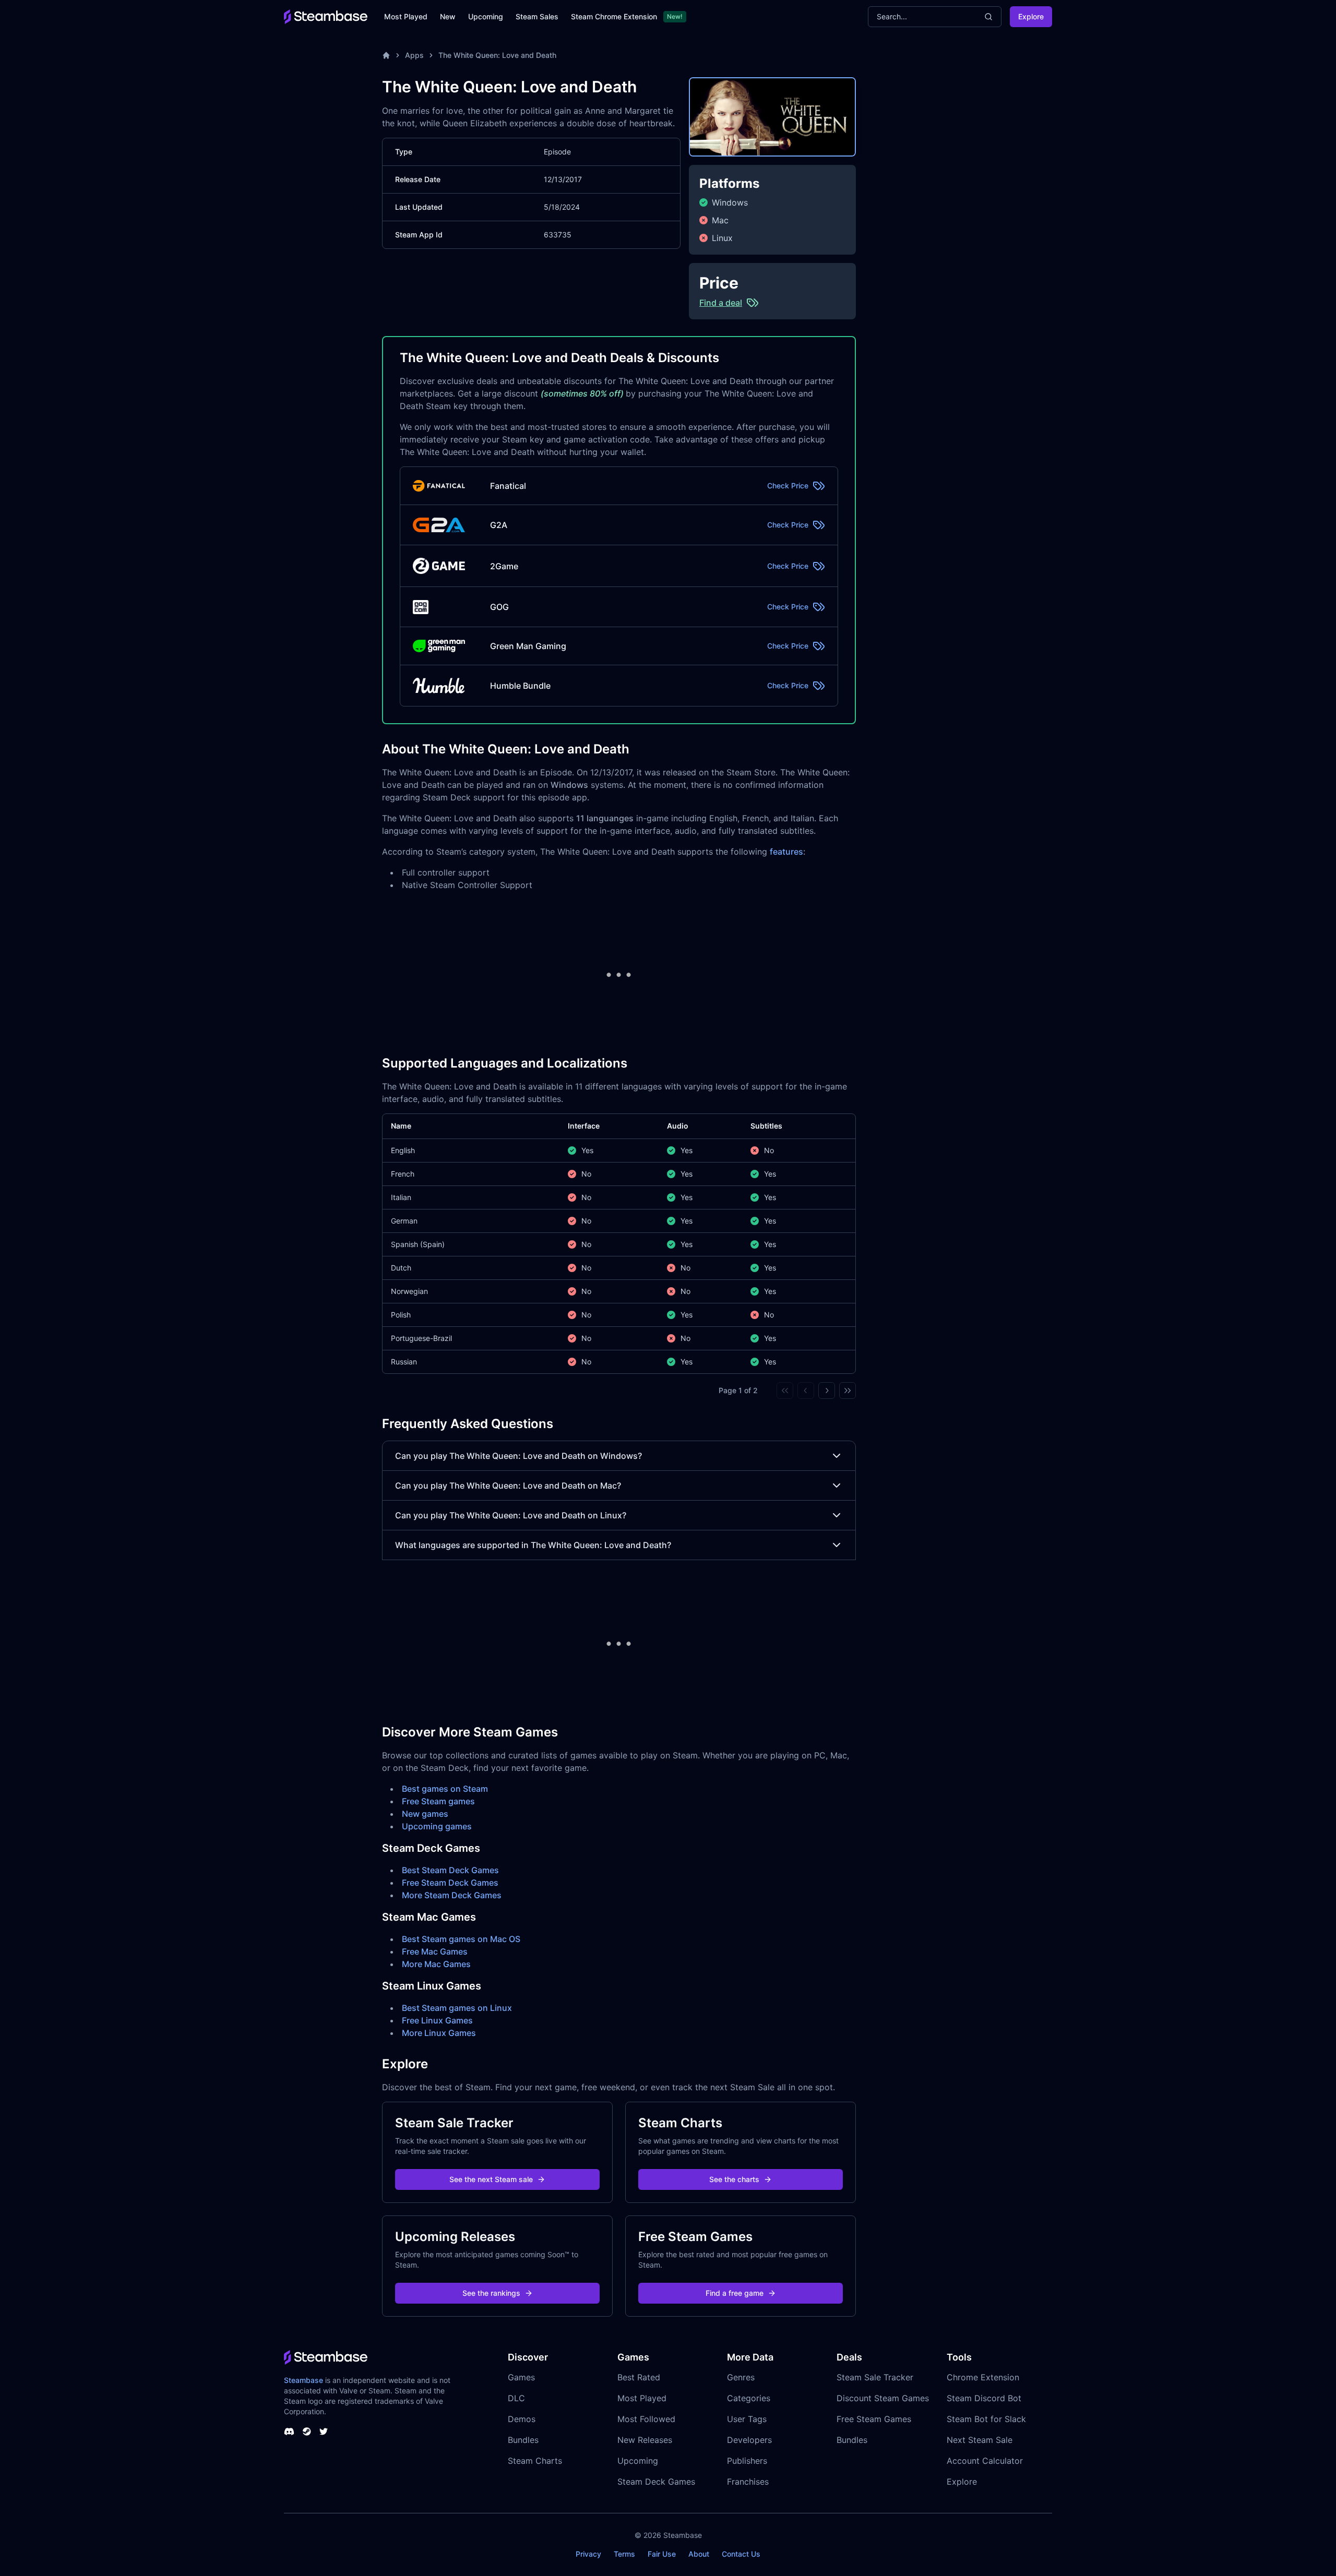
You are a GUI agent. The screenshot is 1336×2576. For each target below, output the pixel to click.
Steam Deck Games (656, 2482)
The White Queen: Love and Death (497, 55)
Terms (624, 2554)
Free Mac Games (435, 1951)
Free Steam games (438, 1801)
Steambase (303, 2380)
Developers (749, 2440)
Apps (414, 55)
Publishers (747, 2461)
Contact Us (741, 2554)
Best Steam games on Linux (457, 2008)
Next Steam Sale (980, 2440)
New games (425, 1814)
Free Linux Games (437, 2020)
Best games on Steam (445, 1789)
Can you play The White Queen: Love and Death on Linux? (511, 1515)
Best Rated (639, 2377)
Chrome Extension (983, 2377)
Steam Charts (535, 2461)
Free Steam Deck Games (450, 1883)
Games (521, 2377)
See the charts (734, 2179)
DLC (516, 2398)
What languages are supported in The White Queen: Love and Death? (533, 1545)
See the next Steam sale (491, 2179)
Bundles (523, 2440)
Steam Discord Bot (984, 2398)
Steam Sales (537, 16)
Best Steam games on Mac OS (461, 1939)
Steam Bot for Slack (986, 2419)
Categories (749, 2398)
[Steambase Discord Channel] (289, 2431)
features (786, 852)
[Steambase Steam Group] (307, 2431)
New (448, 16)
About (699, 2554)
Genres (741, 2377)
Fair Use (662, 2554)
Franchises (748, 2482)
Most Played (406, 16)
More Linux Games (439, 2033)
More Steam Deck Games (452, 1895)
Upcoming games (437, 1826)
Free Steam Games (874, 2419)
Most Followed (646, 2419)
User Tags (747, 2419)
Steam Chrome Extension (614, 16)
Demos (522, 2419)
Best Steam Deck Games (450, 1870)
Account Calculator (985, 2461)
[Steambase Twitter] (324, 2431)
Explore (1031, 16)
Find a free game (735, 2293)
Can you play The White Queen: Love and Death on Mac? (508, 1485)
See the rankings (491, 2293)
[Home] (386, 55)
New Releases (645, 2440)
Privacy (588, 2554)
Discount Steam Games (883, 2398)
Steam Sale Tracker (875, 2377)
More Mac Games (436, 1964)
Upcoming (486, 16)
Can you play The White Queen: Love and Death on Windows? (518, 1456)
